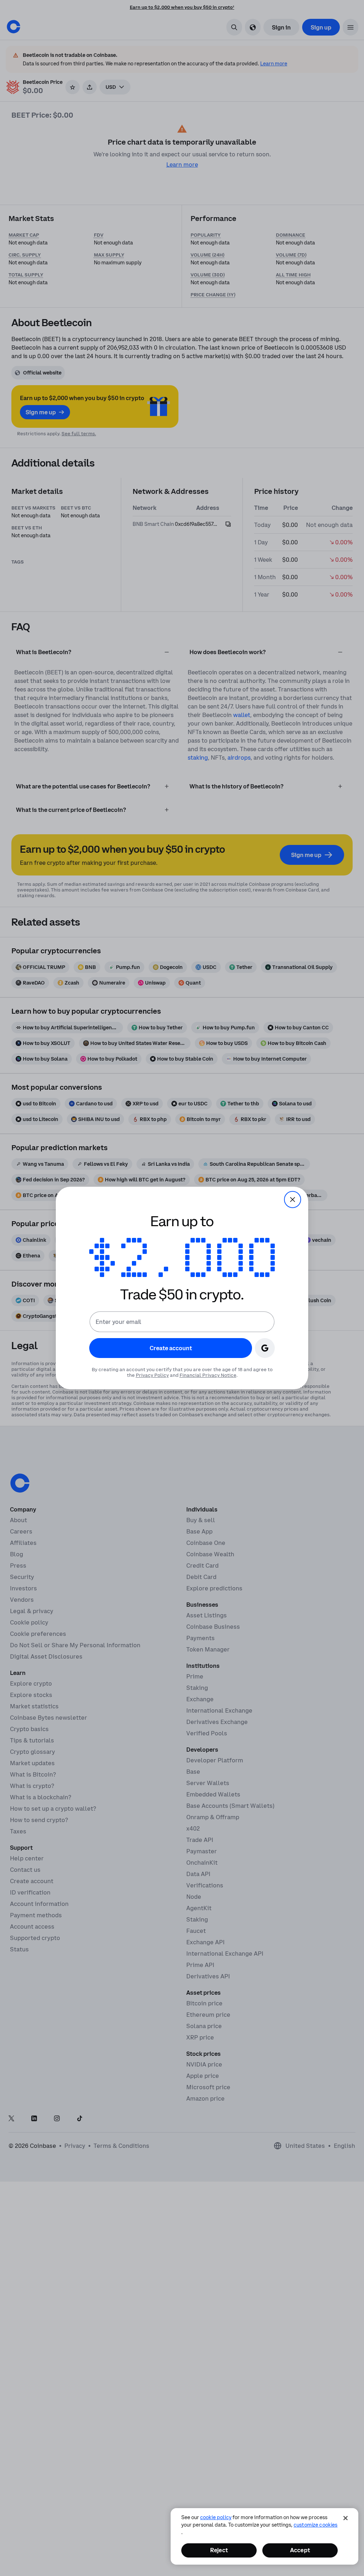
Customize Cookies (315, 2525)
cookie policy (216, 2517)
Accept (300, 2550)
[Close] (346, 2518)
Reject (219, 2550)
